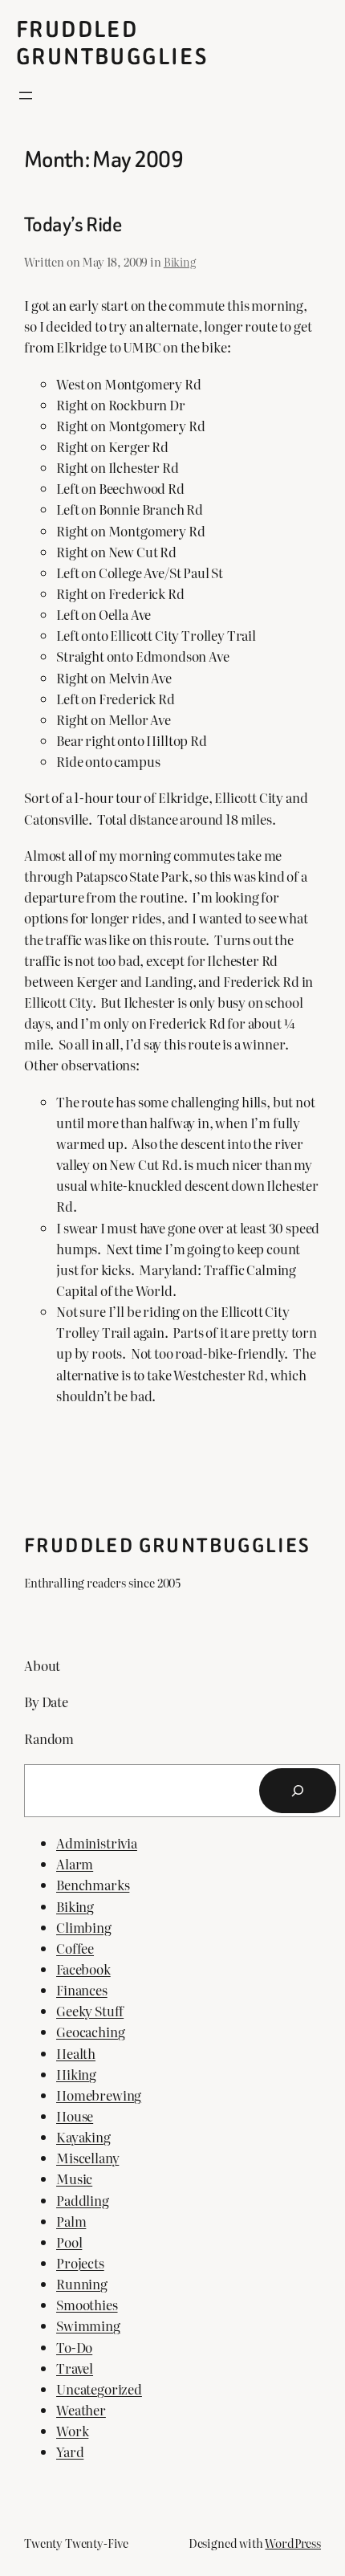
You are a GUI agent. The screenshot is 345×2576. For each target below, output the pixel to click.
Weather (81, 2410)
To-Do (74, 2347)
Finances (82, 1990)
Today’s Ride (73, 225)
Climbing (84, 1927)
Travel (75, 2368)
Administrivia (97, 1843)
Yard (70, 2452)
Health (76, 2053)
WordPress (293, 2543)
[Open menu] (26, 96)
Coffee (75, 1948)
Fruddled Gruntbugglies (112, 43)
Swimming (88, 2325)
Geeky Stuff (90, 2011)
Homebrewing (99, 2095)
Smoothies (87, 2305)
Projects (80, 2263)
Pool (69, 2242)
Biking (180, 261)
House (75, 2116)
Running (82, 2284)
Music (74, 2179)
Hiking (76, 2074)
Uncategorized (99, 2389)
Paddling (83, 2200)
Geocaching (90, 2032)
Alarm (75, 1864)
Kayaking (83, 2137)
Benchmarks (93, 1885)
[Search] (298, 1791)
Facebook (83, 1969)
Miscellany (87, 2158)
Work (72, 2431)
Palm (71, 2221)
